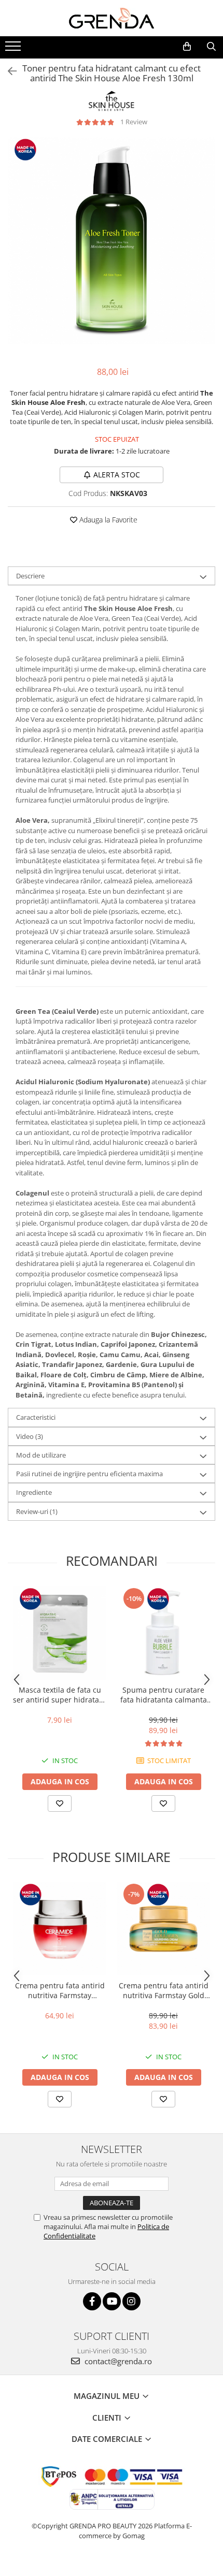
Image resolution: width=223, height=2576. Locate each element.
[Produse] (14, 49)
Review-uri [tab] (37, 1511)
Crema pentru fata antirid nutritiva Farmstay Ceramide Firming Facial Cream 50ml (60, 1990)
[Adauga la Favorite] (60, 1803)
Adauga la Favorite (107, 520)
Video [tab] (30, 1436)
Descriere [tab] (30, 576)
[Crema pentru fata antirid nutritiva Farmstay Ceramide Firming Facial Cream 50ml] (60, 1929)
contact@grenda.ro (117, 2361)
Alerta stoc (117, 475)
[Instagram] (131, 2301)
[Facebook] (92, 2301)
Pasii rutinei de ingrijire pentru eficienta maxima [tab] (89, 1474)
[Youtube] (112, 2301)
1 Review (134, 122)
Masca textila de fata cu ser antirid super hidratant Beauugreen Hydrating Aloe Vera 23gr (60, 1695)
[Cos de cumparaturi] (187, 47)
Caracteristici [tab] (36, 1417)
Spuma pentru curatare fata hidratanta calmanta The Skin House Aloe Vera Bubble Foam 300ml (163, 1695)
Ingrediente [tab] (34, 1492)
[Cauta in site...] (211, 47)
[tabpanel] (112, 241)
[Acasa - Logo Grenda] (112, 18)
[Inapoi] (8, 71)
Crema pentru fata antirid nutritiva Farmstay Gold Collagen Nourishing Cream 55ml (164, 1990)
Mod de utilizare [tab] (41, 1455)
